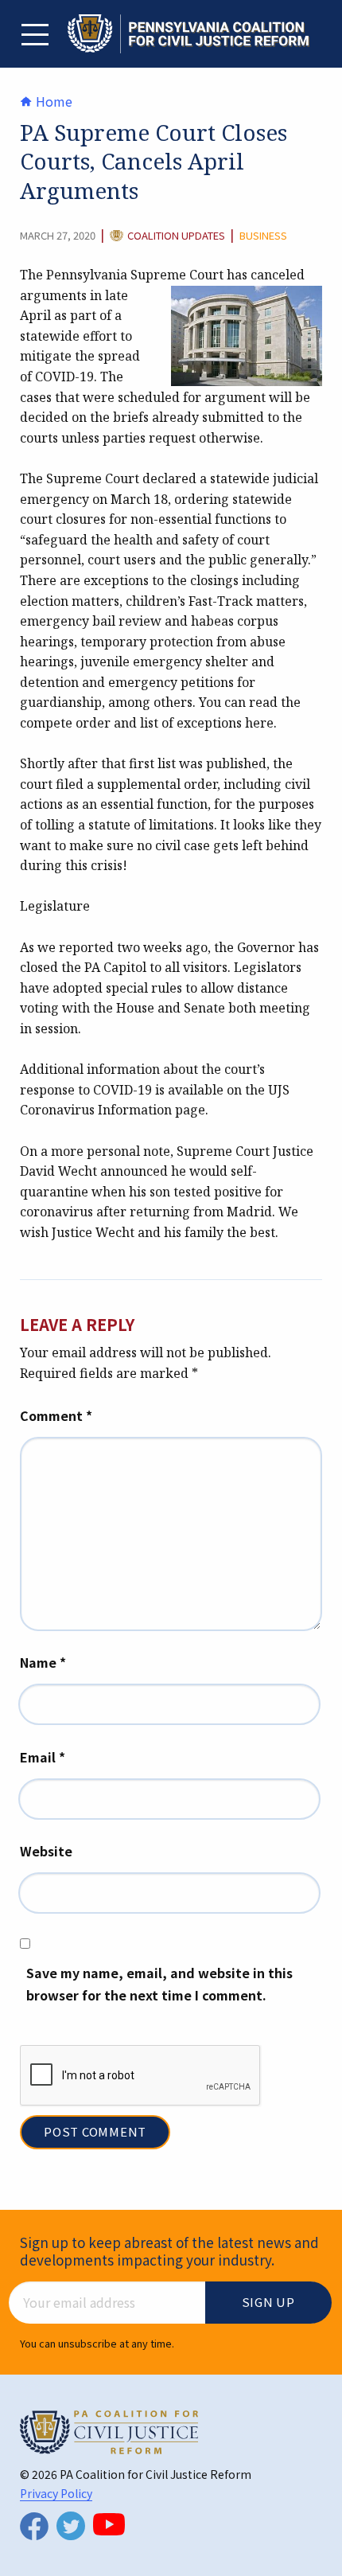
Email (43, 1757)
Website (46, 1851)
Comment (56, 1415)
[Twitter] (71, 2526)
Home (52, 101)
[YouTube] (109, 2524)
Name (43, 1662)
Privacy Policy (56, 2493)
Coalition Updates (176, 236)
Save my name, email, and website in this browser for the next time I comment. (159, 1984)
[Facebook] (34, 2526)
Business (263, 236)
